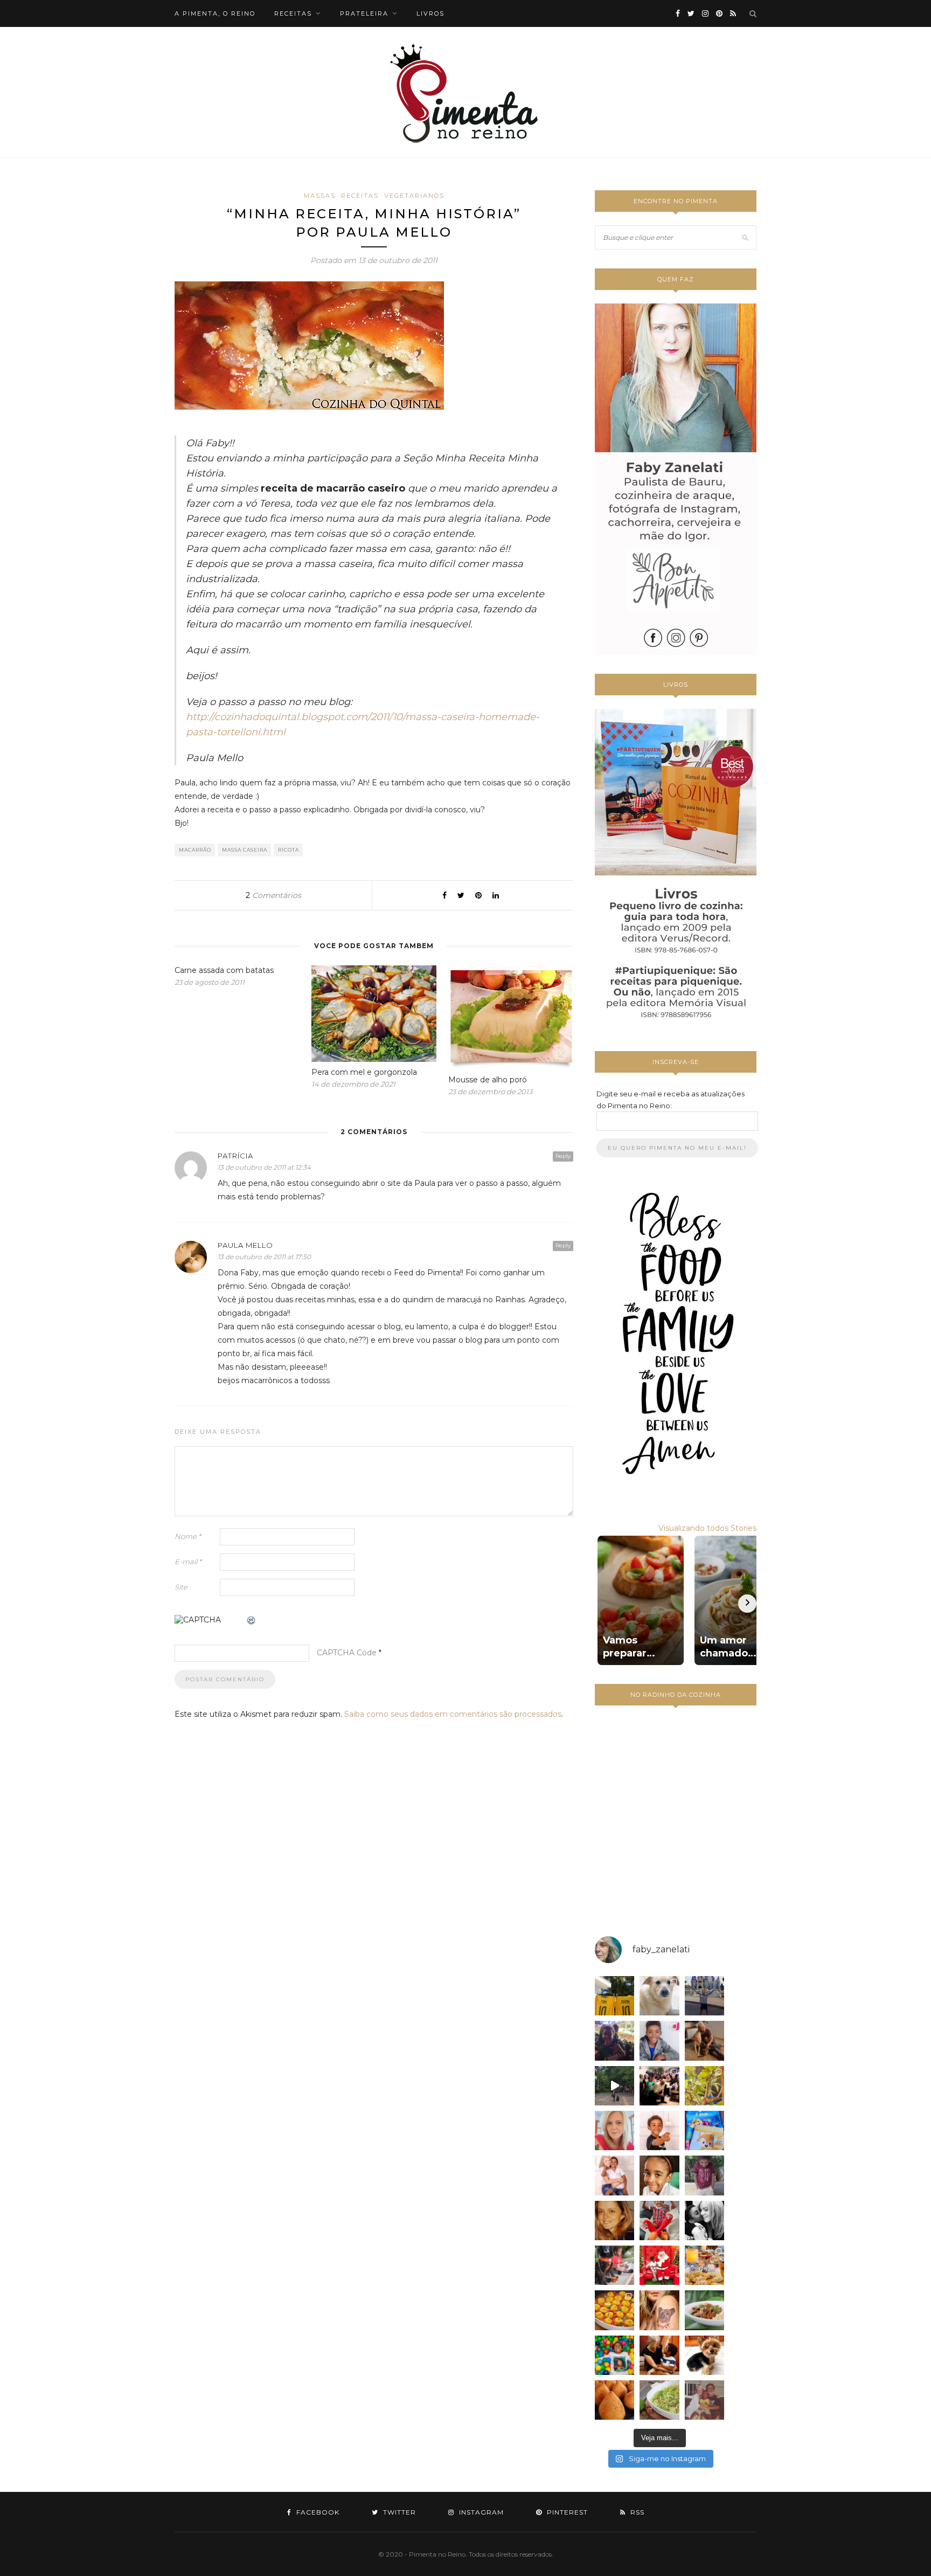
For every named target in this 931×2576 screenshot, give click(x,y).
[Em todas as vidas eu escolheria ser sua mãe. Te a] (614, 2175)
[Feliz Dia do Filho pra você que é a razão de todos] (659, 2175)
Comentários (273, 895)
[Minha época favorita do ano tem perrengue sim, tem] (704, 2265)
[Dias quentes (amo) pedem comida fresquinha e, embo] (659, 2400)
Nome (188, 1536)
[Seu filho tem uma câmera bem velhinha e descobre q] (704, 2400)
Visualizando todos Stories (707, 1528)
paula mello (245, 1245)
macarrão (195, 850)
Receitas (360, 196)
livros (430, 13)
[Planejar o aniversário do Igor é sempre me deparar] (704, 2130)
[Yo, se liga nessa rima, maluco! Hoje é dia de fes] (659, 2040)
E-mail (188, 1562)
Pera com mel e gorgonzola (364, 1072)
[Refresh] (252, 1621)
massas (320, 196)
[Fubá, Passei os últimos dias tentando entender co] (659, 1996)
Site (181, 1587)
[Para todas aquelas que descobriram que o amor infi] (704, 2040)
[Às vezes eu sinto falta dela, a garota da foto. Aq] (614, 2221)
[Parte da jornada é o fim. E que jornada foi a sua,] (704, 2355)
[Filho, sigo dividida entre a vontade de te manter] (659, 2221)
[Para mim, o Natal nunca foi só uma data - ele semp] (659, 2265)
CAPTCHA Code (347, 1653)
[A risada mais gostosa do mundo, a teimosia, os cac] (704, 2221)
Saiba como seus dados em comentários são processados (453, 1714)
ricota (289, 850)
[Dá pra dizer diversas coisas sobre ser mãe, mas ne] (659, 2355)
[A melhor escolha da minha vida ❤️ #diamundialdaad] (704, 2175)
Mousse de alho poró (488, 1080)
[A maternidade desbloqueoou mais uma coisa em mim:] (614, 1996)
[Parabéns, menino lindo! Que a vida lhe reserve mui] (614, 2355)
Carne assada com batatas (224, 970)
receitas (293, 13)
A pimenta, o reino (215, 13)
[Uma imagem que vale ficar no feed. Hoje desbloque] (614, 2086)
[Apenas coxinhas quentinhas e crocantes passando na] (614, 2400)
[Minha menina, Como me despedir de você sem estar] (614, 2265)
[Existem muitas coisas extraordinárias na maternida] (614, 2040)
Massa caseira (245, 850)
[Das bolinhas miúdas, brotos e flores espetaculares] (704, 2086)
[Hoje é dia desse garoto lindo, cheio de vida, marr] (704, 1996)
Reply (563, 1156)
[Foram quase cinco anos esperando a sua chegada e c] (659, 2130)
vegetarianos (414, 196)
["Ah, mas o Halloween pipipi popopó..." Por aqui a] (614, 2310)
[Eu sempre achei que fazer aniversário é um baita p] (614, 2130)
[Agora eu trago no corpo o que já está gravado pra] (659, 2310)
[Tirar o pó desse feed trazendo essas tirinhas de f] (704, 2310)
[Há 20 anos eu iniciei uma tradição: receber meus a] (659, 2086)
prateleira (364, 13)
